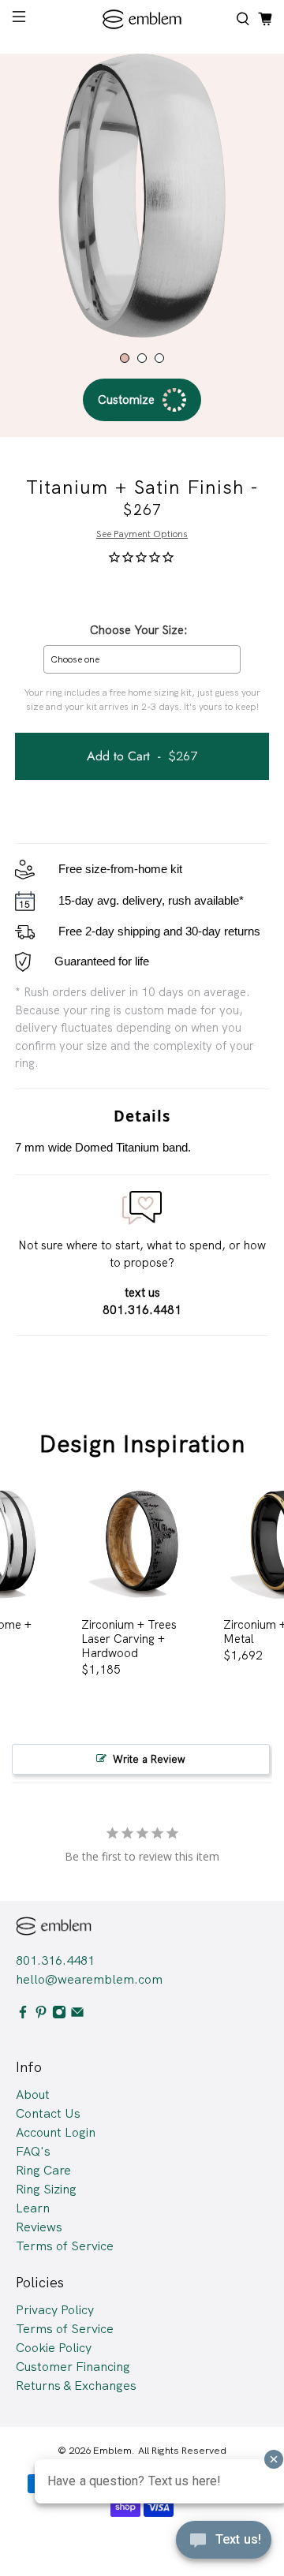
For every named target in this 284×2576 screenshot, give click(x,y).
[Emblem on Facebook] (23, 2015)
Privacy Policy (55, 2310)
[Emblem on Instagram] (59, 2015)
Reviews (39, 2227)
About (33, 2094)
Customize (126, 400)
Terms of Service (65, 2246)
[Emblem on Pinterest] (41, 2015)
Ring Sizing (46, 2189)
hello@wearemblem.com (89, 1979)
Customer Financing (73, 2367)
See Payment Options (142, 534)
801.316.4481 (55, 1960)
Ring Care (43, 2170)
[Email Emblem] (77, 2015)
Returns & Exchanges (76, 2386)
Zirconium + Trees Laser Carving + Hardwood (129, 1639)
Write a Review (149, 1759)
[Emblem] (142, 19)
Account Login (56, 2132)
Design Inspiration (142, 1444)
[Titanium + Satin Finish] (142, 196)
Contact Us (48, 2113)
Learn (33, 2208)
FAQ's (33, 2151)
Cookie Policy (54, 2348)
